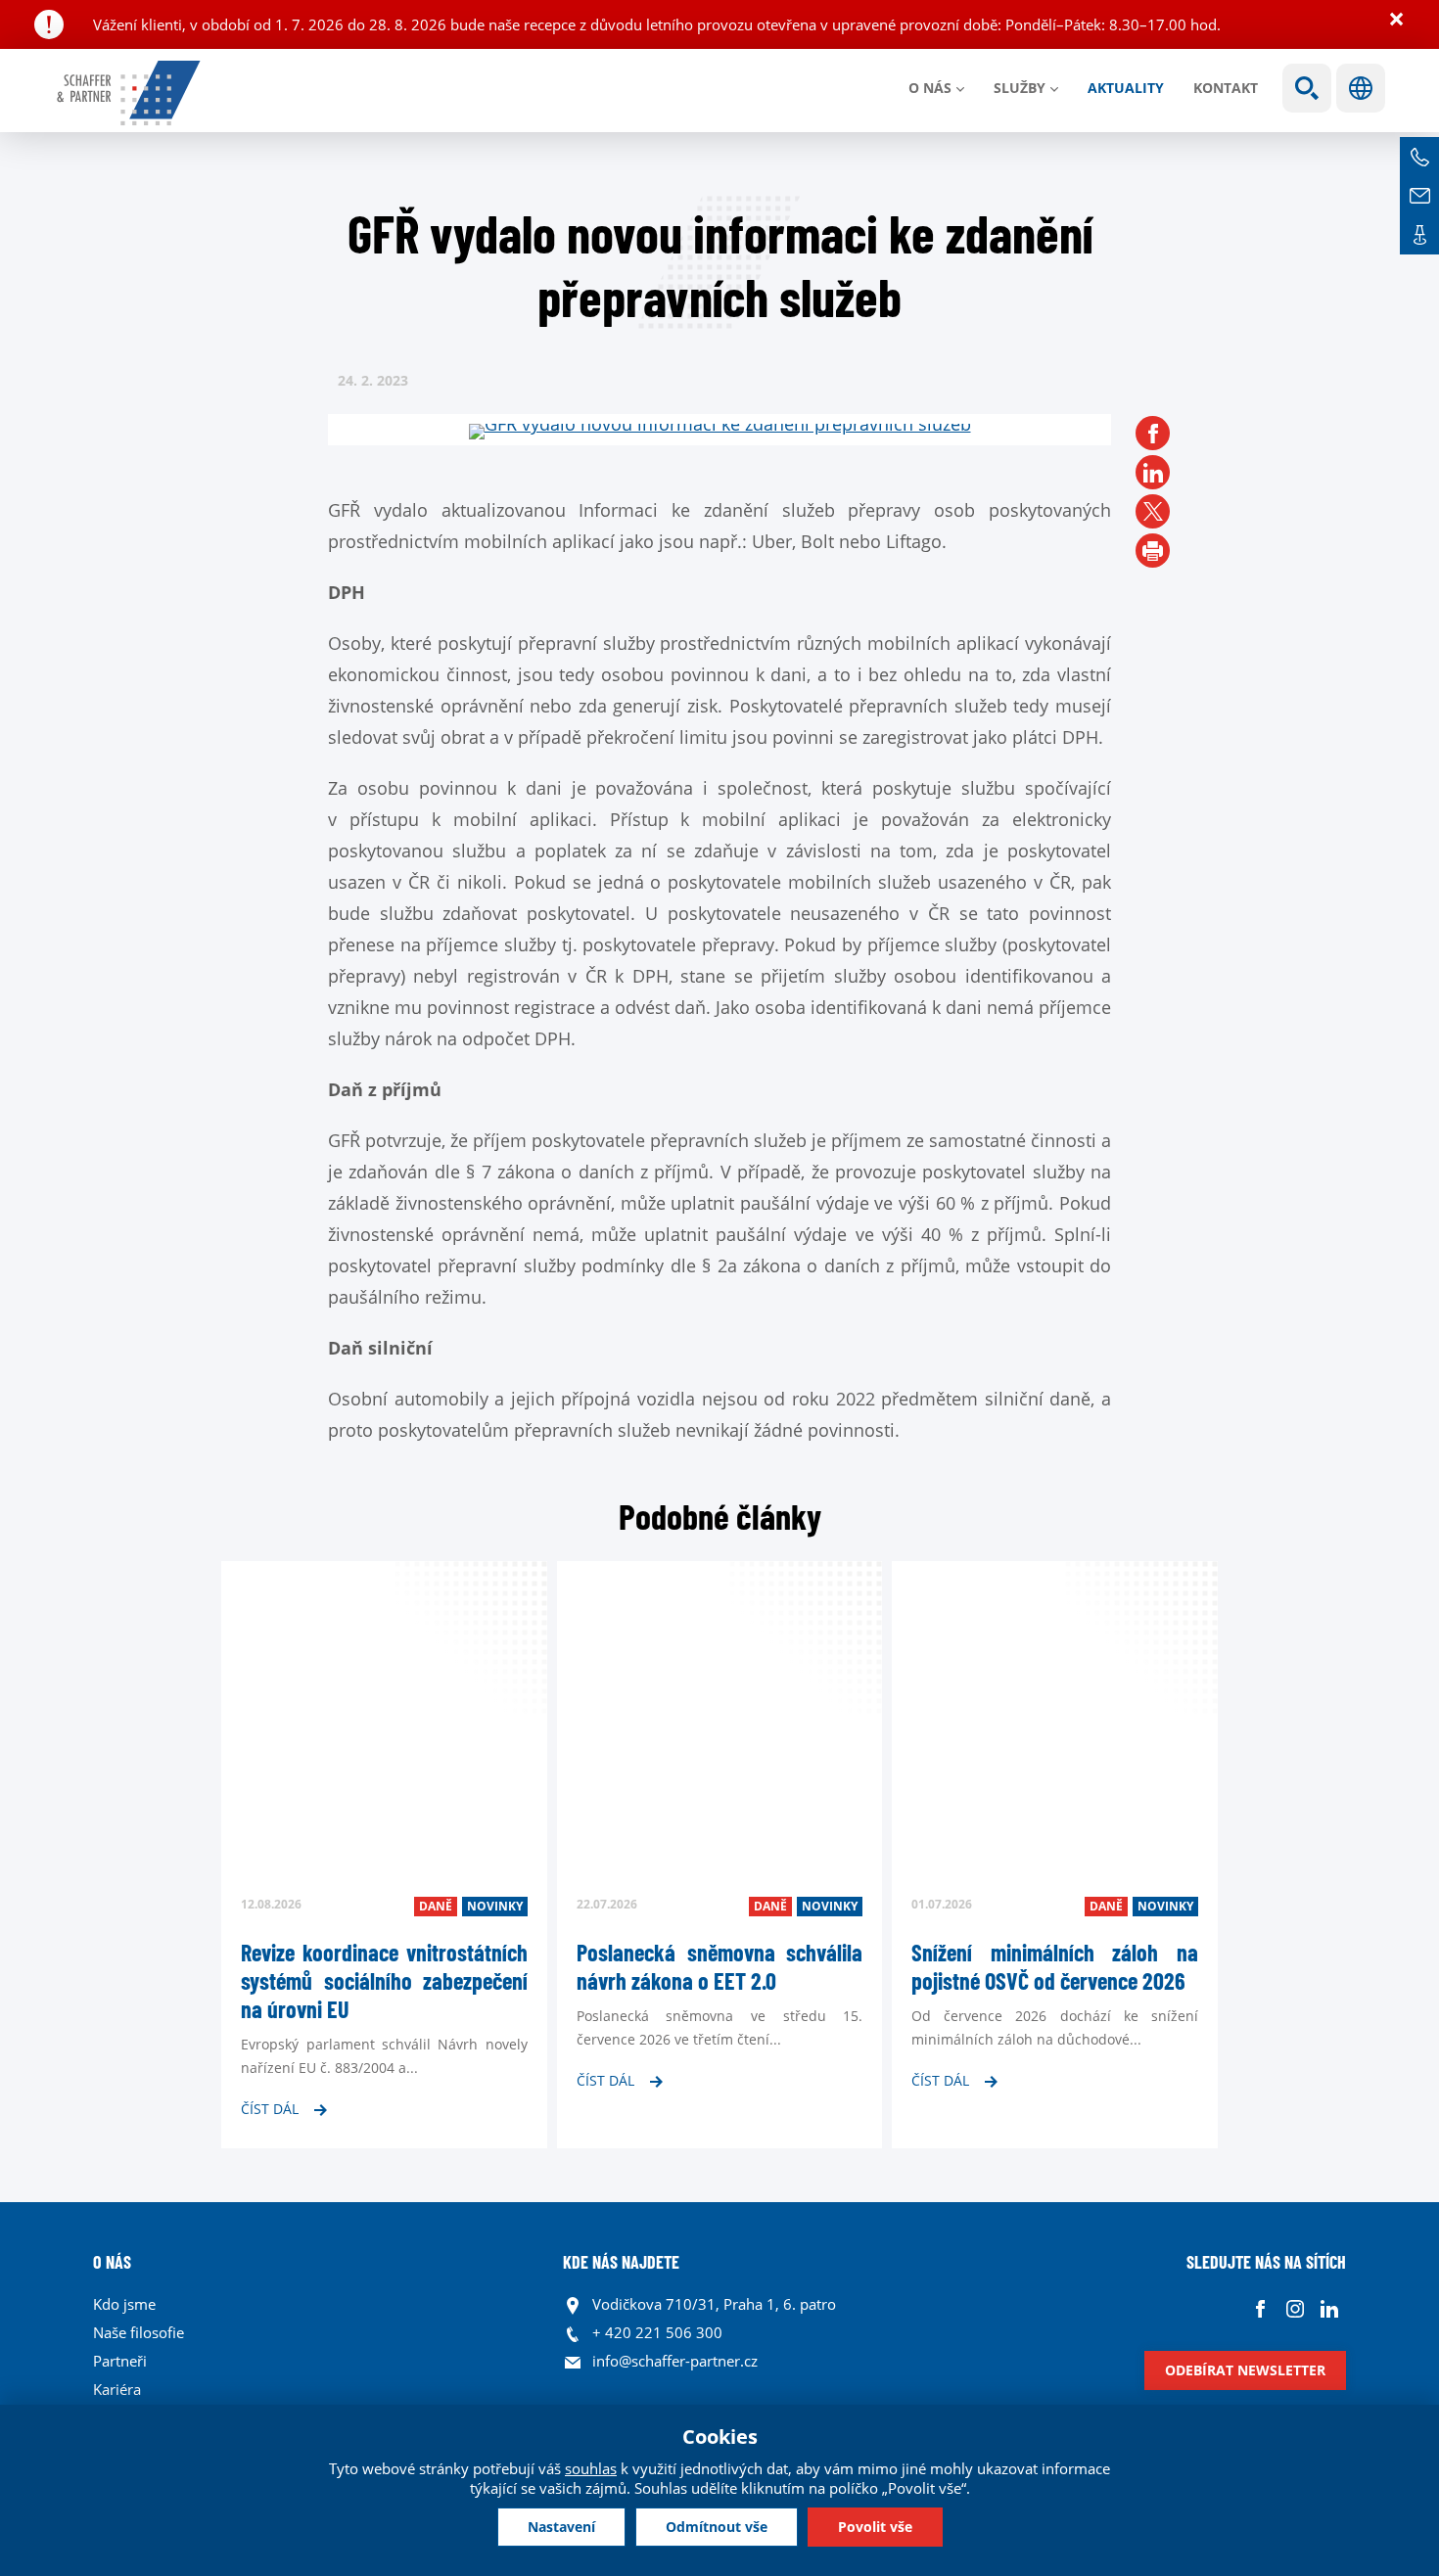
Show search (1307, 88)
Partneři (120, 2361)
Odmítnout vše (717, 2527)
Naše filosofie (139, 2332)
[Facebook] (1153, 433)
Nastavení (561, 2527)
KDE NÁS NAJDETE (621, 2262)
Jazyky (1361, 88)
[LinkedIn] (1153, 472)
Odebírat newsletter (1245, 2370)
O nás (930, 88)
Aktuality (1126, 88)
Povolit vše (875, 2527)
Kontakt (1226, 88)
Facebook (1260, 2309)
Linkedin (1329, 2309)
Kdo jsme (124, 2304)
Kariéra (117, 2389)
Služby (1020, 88)
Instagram (1295, 2309)
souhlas (591, 2468)
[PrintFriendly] (1153, 551)
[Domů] (130, 93)
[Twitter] (1153, 511)
